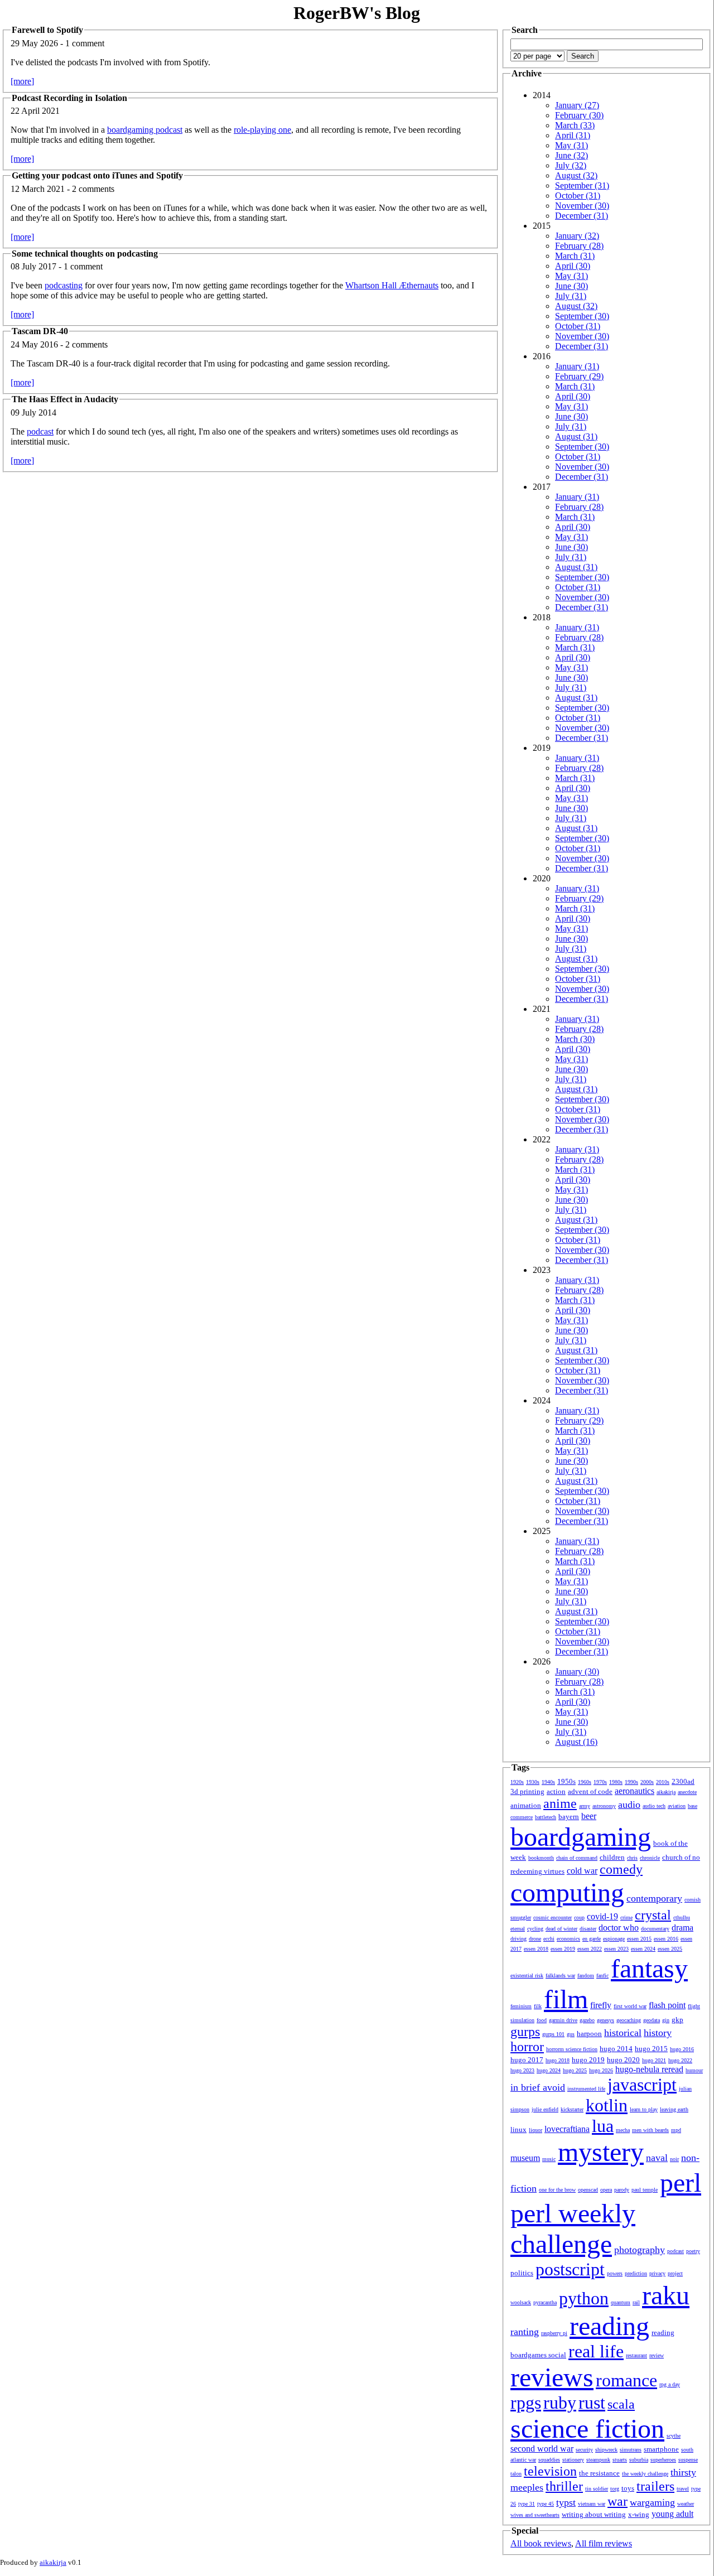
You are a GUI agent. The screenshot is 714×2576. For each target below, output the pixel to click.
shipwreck (606, 2450)
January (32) (577, 236)
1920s (517, 1782)
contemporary (654, 1898)
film (566, 1999)
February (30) (579, 115)
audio (629, 1805)
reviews (552, 2377)
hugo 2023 (522, 2070)
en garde (592, 1939)
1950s (566, 1781)
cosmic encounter (553, 1917)
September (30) (582, 316)
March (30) (575, 1039)
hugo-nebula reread (649, 2069)
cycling (535, 1929)
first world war (630, 2006)
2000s (647, 1782)
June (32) (571, 155)
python (584, 2298)
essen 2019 (563, 1949)
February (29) (579, 376)
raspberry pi (554, 2333)
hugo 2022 (680, 2060)
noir (674, 2159)
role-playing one (262, 130)
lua (603, 2126)
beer (589, 1816)
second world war (542, 2449)
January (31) (577, 366)
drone (535, 1939)
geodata (652, 2020)
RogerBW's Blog (357, 13)
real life (596, 2351)
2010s (663, 1782)
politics (522, 2273)
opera (606, 2190)
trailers (655, 2486)
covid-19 (602, 1916)
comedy (621, 1869)
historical (623, 2033)
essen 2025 (670, 1949)
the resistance (599, 2473)
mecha (623, 2130)
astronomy (604, 1806)
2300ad (683, 1781)
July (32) (571, 165)
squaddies (549, 2460)
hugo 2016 (682, 2049)
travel (683, 2489)
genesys (606, 2020)
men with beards (650, 2130)
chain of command (577, 1858)
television (550, 2471)
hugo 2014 (616, 2049)
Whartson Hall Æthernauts (392, 285)
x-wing (639, 2514)
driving (518, 1939)
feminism (521, 2006)
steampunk (598, 2460)
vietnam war (592, 2504)
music (549, 2159)
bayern (569, 1817)
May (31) (571, 145)
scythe (674, 2436)
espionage (614, 1939)
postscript (570, 2269)
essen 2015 (639, 1939)
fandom (586, 1976)
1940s (548, 1782)
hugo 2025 (575, 2070)
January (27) (577, 105)
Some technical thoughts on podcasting (85, 254)
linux (518, 2129)
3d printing (527, 1791)
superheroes (663, 2460)
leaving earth (674, 2109)
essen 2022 (590, 1949)
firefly (601, 2005)
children (612, 1857)
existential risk (527, 1976)
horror (527, 2047)
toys (628, 2488)
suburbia (639, 2460)
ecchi (549, 1939)
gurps (525, 2032)
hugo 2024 (549, 2070)
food (542, 2020)
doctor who (619, 1928)
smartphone (661, 2449)
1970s (600, 1782)
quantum (621, 2302)
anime (560, 1803)
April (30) (573, 266)
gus (571, 2034)
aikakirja (666, 1792)
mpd (676, 2130)
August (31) (576, 436)
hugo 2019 (588, 2060)
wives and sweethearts (535, 2515)
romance (626, 2380)
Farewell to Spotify (47, 30)
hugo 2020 (623, 2060)
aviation (677, 1806)
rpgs (526, 2403)
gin (666, 2020)
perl (681, 2182)
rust (592, 2403)
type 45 (546, 2504)
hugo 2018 (558, 2060)
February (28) (579, 246)
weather (686, 2504)
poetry (693, 2251)
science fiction (587, 2428)
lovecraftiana (567, 2129)
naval (657, 2158)
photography (640, 2250)
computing (567, 1892)
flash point (667, 2005)
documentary (655, 1929)
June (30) (571, 286)
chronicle (650, 1858)
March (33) (575, 125)
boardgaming (581, 1837)
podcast (40, 431)
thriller (564, 2486)
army (585, 1806)
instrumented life (586, 2089)
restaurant (636, 2355)
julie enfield (545, 2109)
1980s (616, 1782)
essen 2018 (536, 1949)
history (658, 2033)
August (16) (576, 1742)
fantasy (649, 1968)
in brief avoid (538, 2087)
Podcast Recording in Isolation (69, 98)
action (556, 1791)
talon (516, 2474)
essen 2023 (616, 1949)
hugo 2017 (527, 2060)
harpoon (589, 2034)
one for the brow (557, 2190)
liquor (535, 2130)
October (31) (578, 196)
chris (632, 1858)
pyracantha (545, 2302)
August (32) (576, 175)
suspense (688, 2460)
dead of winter (561, 1929)
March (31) (575, 256)
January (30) (577, 1671)
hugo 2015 (651, 2049)
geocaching (629, 2020)
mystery (601, 2152)
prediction (636, 2273)
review (657, 2355)
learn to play (644, 2109)
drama (682, 1928)
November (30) (582, 206)
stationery (573, 2460)
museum (525, 2158)
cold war (582, 1871)
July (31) (571, 296)
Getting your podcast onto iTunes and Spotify (97, 175)
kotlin (607, 2105)
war (617, 2501)
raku (666, 2295)
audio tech (654, 1806)
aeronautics (635, 1791)
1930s (533, 1782)
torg (615, 2489)
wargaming (652, 2502)
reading (609, 2326)
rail (636, 2302)
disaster (588, 1929)
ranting (525, 2332)
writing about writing (594, 2514)
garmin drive (563, 2020)
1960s (585, 1782)
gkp (677, 2020)
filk (538, 2006)
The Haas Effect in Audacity (65, 399)
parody (622, 2190)
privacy (657, 2273)
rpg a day (670, 2384)
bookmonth (541, 1858)
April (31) (573, 135)
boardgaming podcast (145, 130)
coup (579, 1917)
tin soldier (597, 2489)
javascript (642, 2085)
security (584, 2450)
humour (694, 2070)
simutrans (631, 2450)
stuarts (620, 2460)
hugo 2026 (601, 2070)
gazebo (587, 2020)
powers (615, 2273)
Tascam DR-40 (40, 331)
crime (626, 1917)
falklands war (560, 1976)
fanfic (602, 1976)
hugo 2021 (654, 2060)
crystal (653, 1915)
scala (621, 2404)
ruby (560, 2403)
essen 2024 (643, 1949)
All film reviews (604, 2543)
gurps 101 (553, 2034)
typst (566, 2502)
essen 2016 (666, 1939)
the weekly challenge (645, 2474)
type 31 (527, 2504)
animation (526, 1805)
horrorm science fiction (572, 2049)
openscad (588, 2190)
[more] (22, 81)
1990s (631, 1782)
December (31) (582, 216)
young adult (672, 2514)
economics (568, 1939)
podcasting (64, 285)
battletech (546, 1817)
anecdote (687, 1792)
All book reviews (541, 2543)
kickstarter (572, 2109)
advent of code (590, 1791)
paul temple (645, 2190)
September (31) (582, 185)
